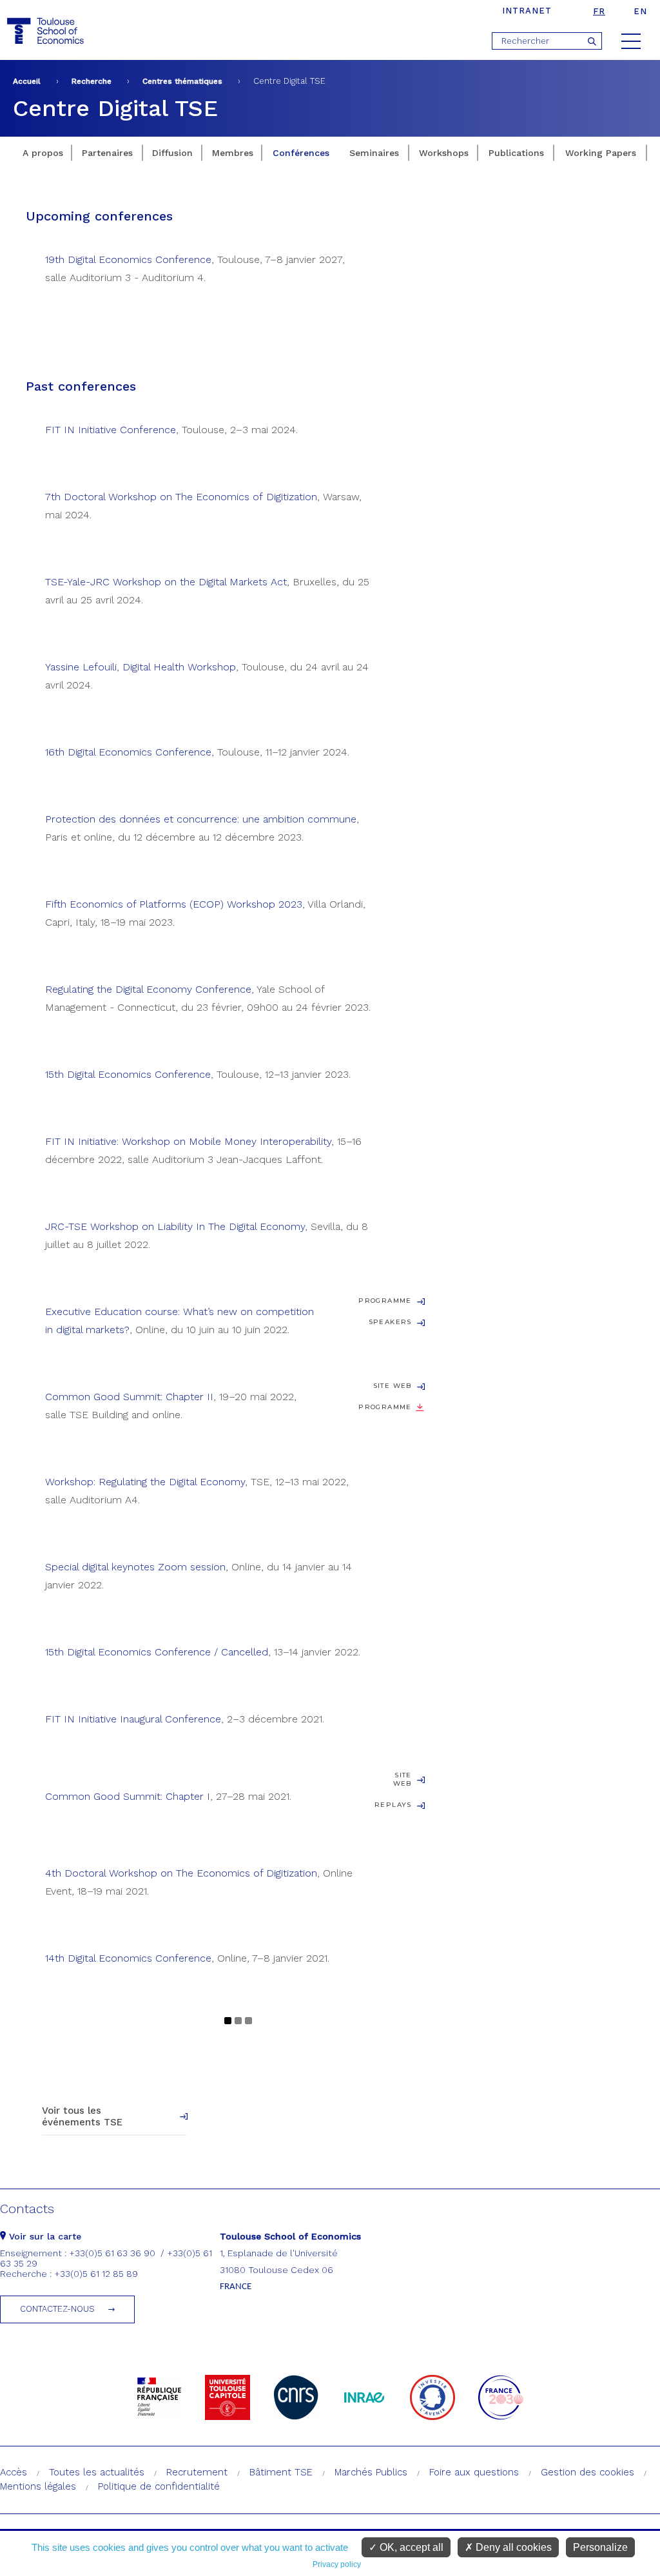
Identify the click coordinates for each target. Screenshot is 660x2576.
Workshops (444, 153)
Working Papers (601, 153)
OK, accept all (410, 2547)
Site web (393, 1386)
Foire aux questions (474, 2472)
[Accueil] (47, 31)
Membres (233, 153)
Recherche (92, 81)
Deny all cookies (512, 2547)
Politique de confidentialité (159, 2486)
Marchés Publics (371, 2472)
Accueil (27, 81)
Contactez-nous (57, 2309)
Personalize (600, 2547)
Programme (385, 1301)
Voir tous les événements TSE (82, 2116)
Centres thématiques (182, 81)
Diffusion (172, 153)
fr (599, 11)
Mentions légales (38, 2486)
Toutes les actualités (97, 2472)
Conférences (301, 153)
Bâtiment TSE (281, 2472)
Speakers (390, 1322)
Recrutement (197, 2472)
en (640, 11)
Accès (14, 2472)
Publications (516, 153)
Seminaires (374, 153)
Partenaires (107, 153)
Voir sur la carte (44, 2236)
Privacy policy (337, 2564)
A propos (43, 153)
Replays (393, 1805)
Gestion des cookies (587, 2472)
